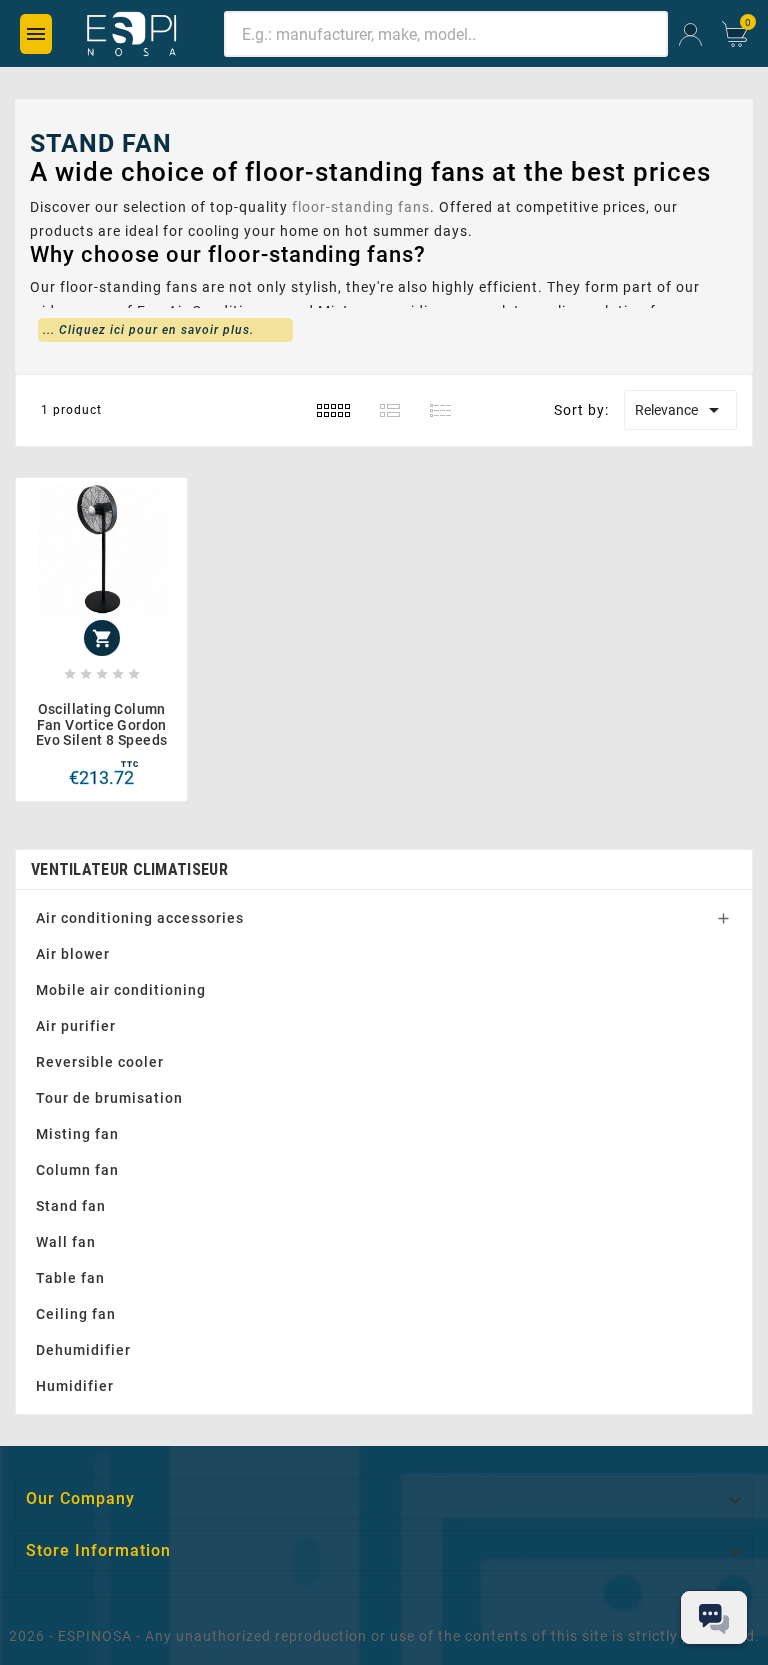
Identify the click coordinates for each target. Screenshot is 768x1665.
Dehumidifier (83, 1350)
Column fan (77, 1170)
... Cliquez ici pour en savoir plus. (148, 330)
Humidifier (75, 1386)
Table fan (70, 1278)
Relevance (680, 410)
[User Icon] (690, 34)
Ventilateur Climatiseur (129, 869)
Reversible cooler (100, 1062)
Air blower (73, 954)
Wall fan (66, 1242)
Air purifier (76, 1026)
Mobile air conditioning (121, 990)
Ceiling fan (76, 1314)
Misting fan (77, 1134)
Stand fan (71, 1206)
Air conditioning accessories (140, 918)
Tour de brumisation (109, 1098)
